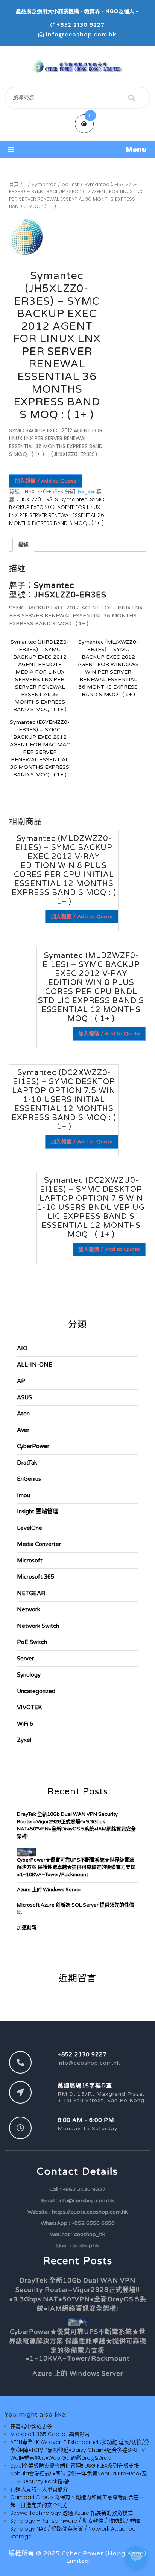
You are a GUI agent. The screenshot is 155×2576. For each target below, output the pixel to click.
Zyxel (24, 1740)
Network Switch (38, 1626)
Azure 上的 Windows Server (49, 1890)
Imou (24, 1495)
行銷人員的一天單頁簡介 (39, 2489)
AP (21, 1381)
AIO (22, 1348)
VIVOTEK (29, 1707)
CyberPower (33, 1446)
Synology (29, 1675)
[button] (77, 150)
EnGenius (29, 1479)
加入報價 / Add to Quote (46, 481)
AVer (23, 1430)
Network (29, 1609)
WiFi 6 (25, 1724)
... (25, 184)
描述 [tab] (23, 544)
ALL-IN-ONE (35, 1365)
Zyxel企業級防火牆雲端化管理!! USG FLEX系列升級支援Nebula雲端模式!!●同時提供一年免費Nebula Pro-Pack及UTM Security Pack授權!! (79, 2474)
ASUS (24, 1397)
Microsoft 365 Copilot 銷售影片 (50, 2434)
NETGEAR (31, 1593)
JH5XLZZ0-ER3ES (37, 499)
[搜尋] (132, 98)
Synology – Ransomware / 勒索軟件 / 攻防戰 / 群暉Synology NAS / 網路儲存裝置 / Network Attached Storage (75, 2529)
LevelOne (30, 1528)
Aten (23, 1414)
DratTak (27, 1463)
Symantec (44, 184)
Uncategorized (36, 1691)
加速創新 (27, 1928)
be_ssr (70, 184)
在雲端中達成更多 (31, 2426)
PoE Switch (32, 1642)
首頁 (14, 184)
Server (25, 1659)
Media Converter (39, 1544)
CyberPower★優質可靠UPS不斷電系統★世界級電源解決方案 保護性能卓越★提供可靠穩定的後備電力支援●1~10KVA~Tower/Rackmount (76, 1867)
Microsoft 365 (36, 1577)
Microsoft (30, 1561)
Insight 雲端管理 (38, 1511)
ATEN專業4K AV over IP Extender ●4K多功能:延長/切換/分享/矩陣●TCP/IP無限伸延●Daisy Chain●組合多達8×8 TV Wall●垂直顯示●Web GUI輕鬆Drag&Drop (80, 2450)
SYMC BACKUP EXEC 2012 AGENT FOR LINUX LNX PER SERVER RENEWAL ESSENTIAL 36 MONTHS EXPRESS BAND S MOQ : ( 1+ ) (57, 511)
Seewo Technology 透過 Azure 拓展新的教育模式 (71, 2513)
